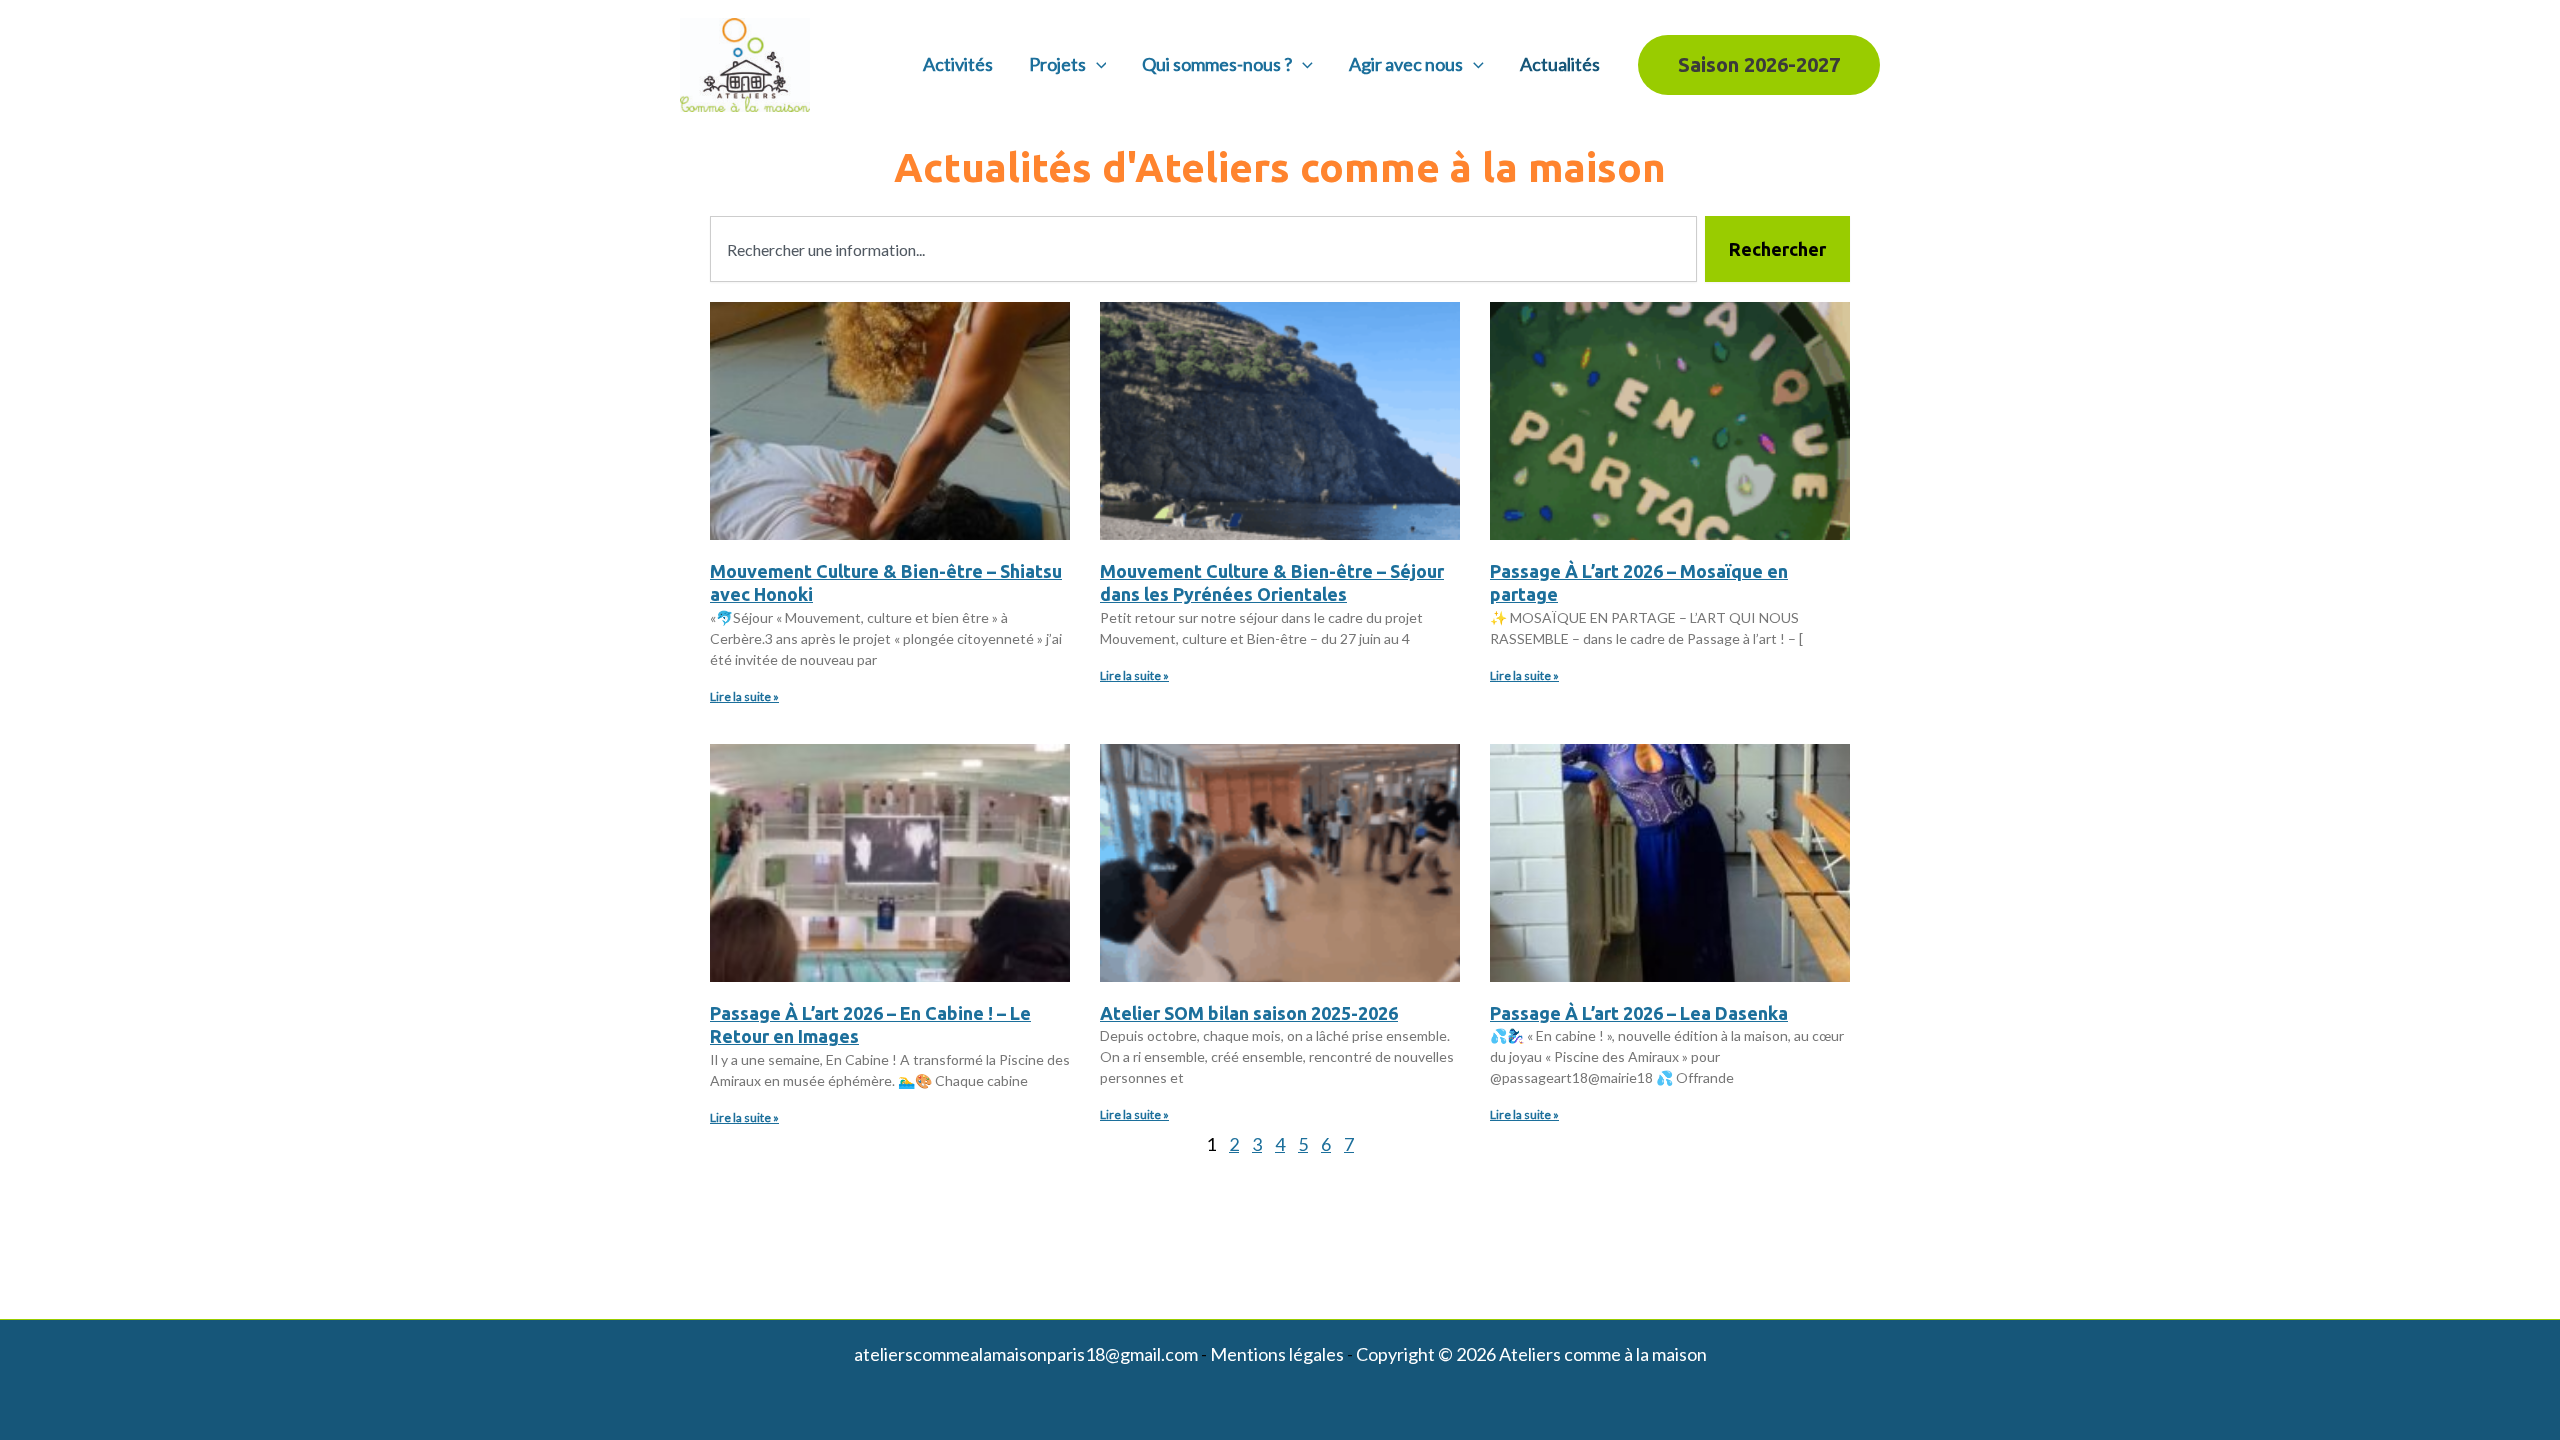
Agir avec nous (1406, 64)
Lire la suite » (744, 696)
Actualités (1560, 64)
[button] (1096, 64)
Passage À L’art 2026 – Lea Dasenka (1639, 1013)
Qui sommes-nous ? (1217, 64)
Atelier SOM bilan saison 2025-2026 (1249, 1013)
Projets (1057, 64)
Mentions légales (1277, 1354)
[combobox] (1203, 249)
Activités (958, 64)
